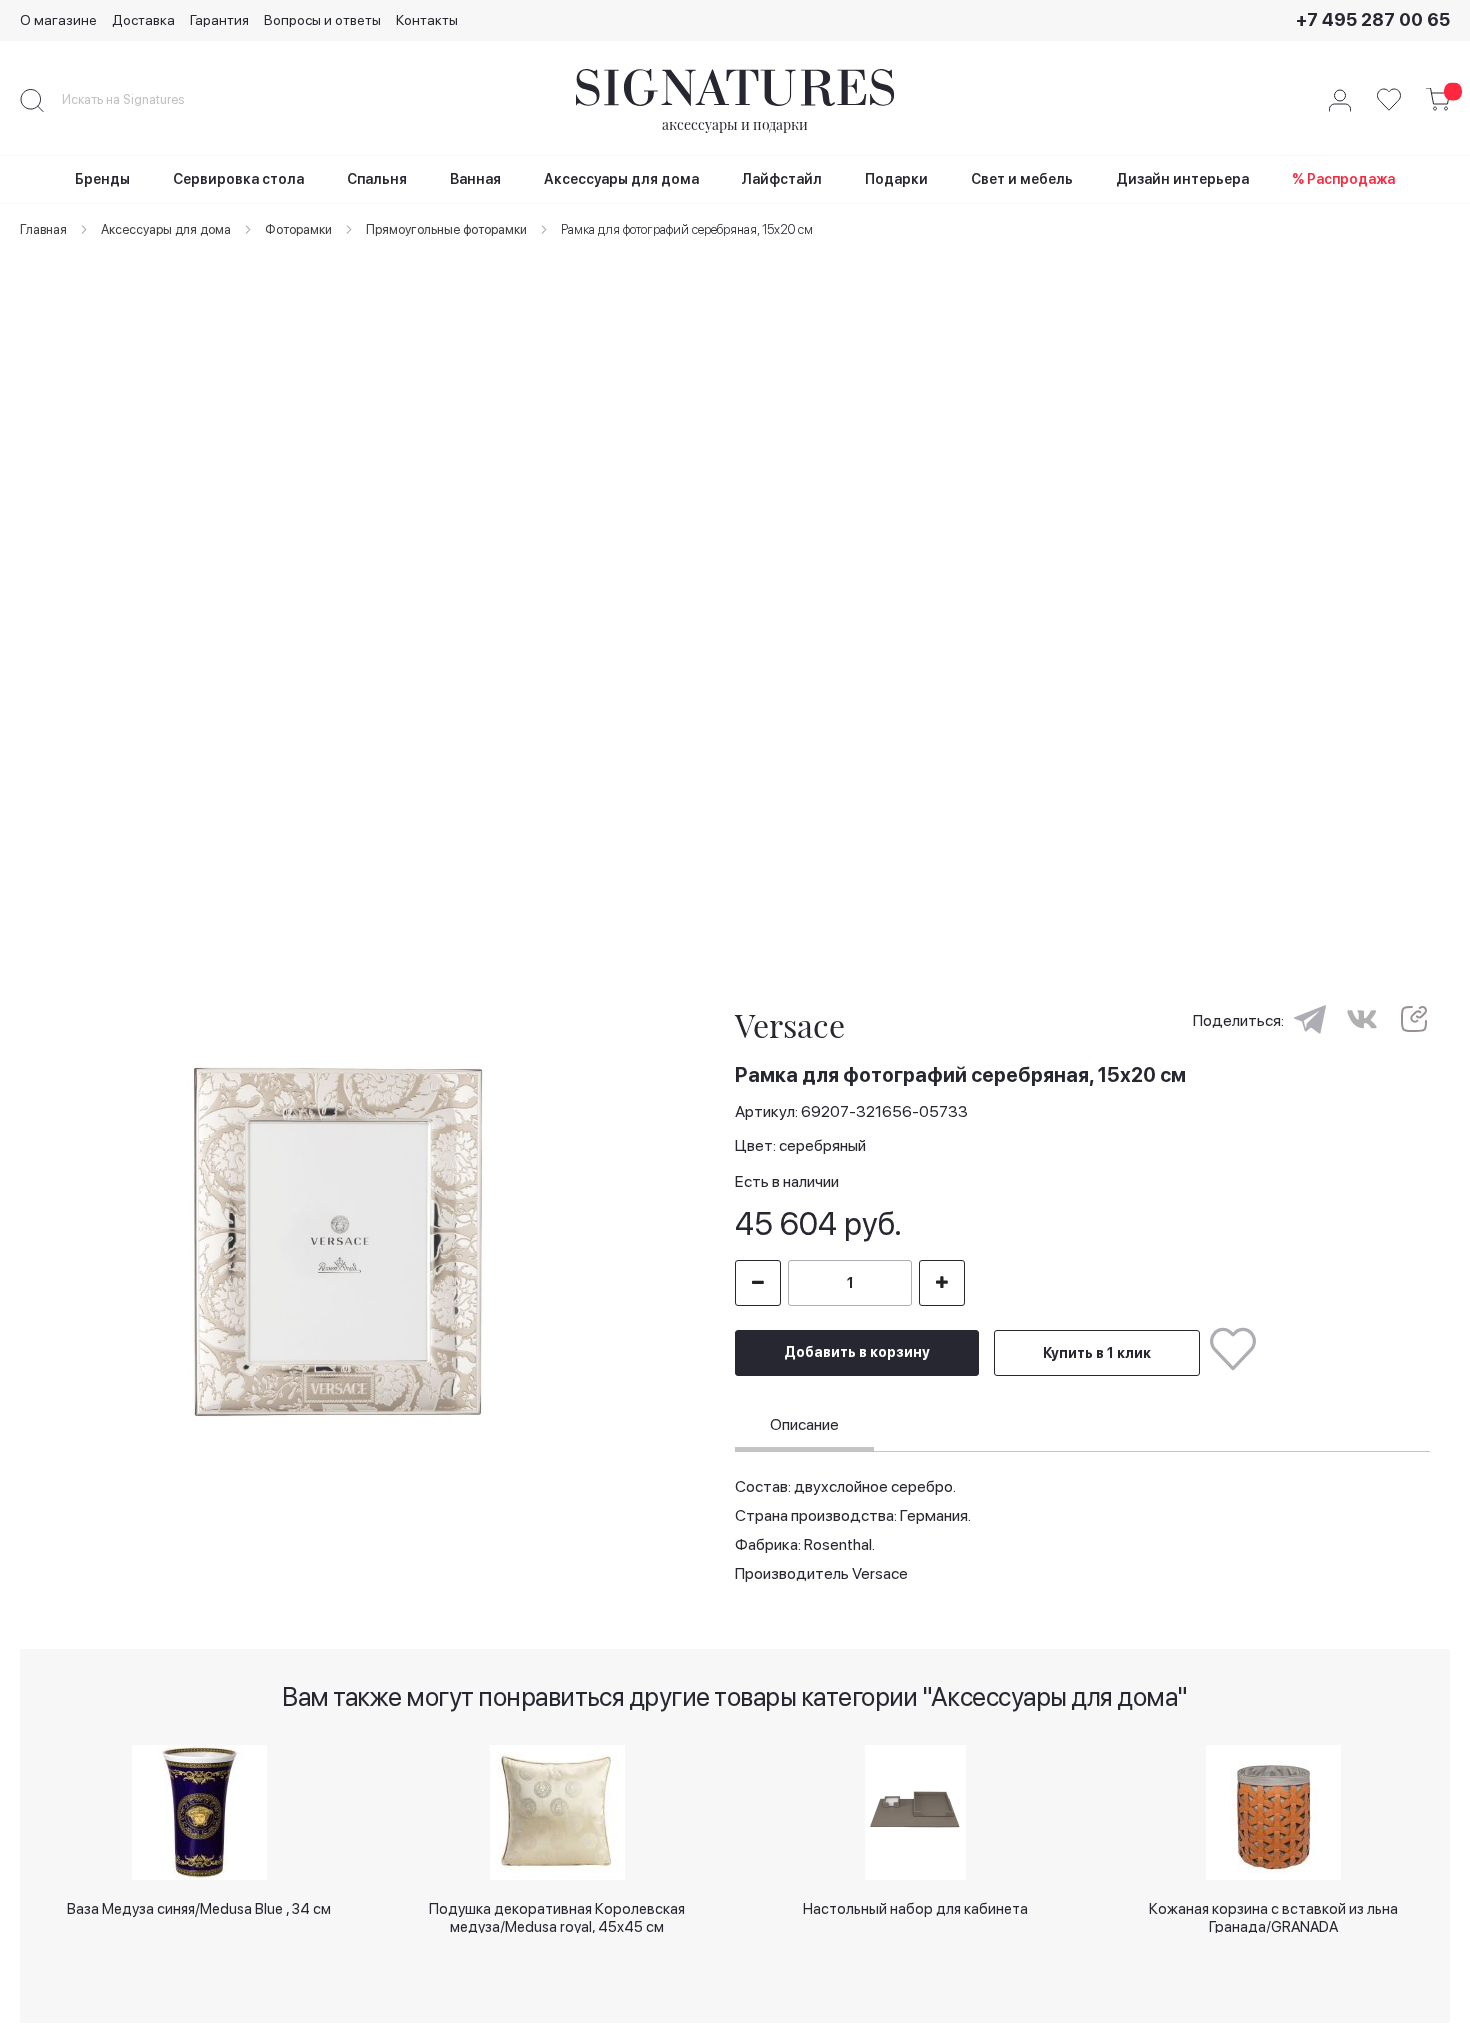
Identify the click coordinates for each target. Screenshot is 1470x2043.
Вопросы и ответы (322, 20)
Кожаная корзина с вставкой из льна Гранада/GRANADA (1273, 1916)
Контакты (427, 20)
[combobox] (140, 100)
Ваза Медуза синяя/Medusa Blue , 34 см (199, 1909)
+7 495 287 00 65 (1373, 19)
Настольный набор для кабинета (915, 1909)
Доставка (143, 20)
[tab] (804, 1427)
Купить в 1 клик (1097, 1353)
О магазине (58, 20)
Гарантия (219, 20)
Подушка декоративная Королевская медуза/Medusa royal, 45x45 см (557, 1916)
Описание (804, 1424)
